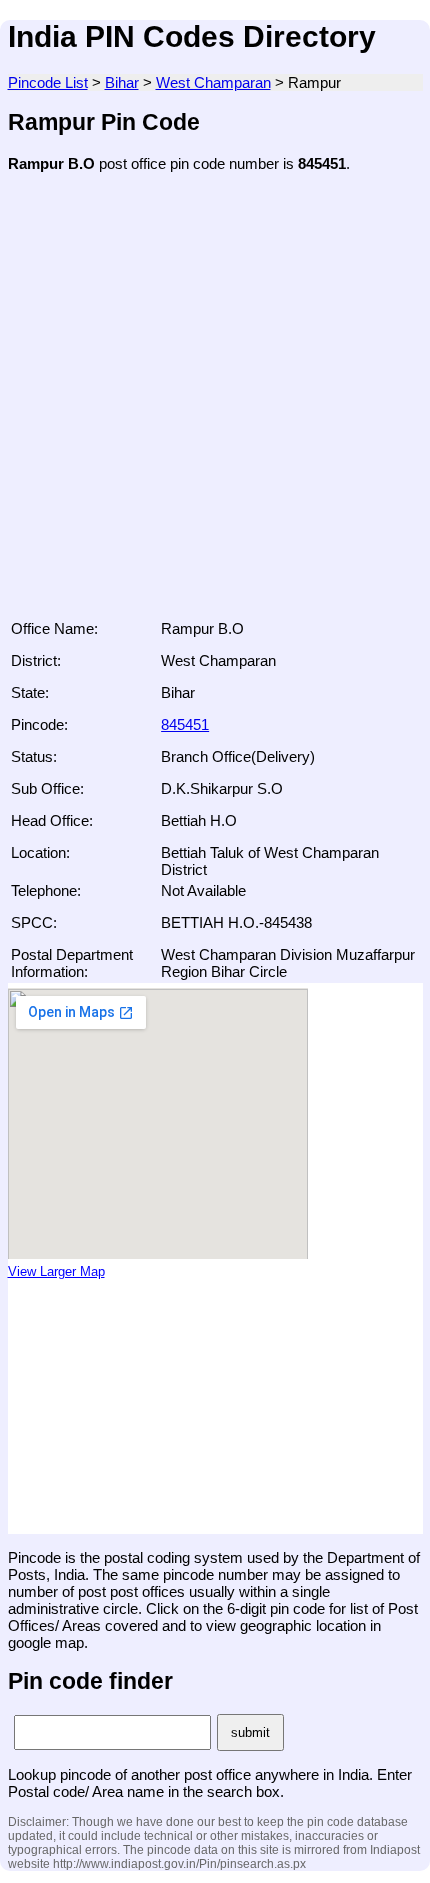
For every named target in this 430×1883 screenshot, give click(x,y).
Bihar (122, 82)
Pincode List (48, 82)
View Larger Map (56, 1272)
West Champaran (213, 82)
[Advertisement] (215, 402)
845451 (185, 724)
